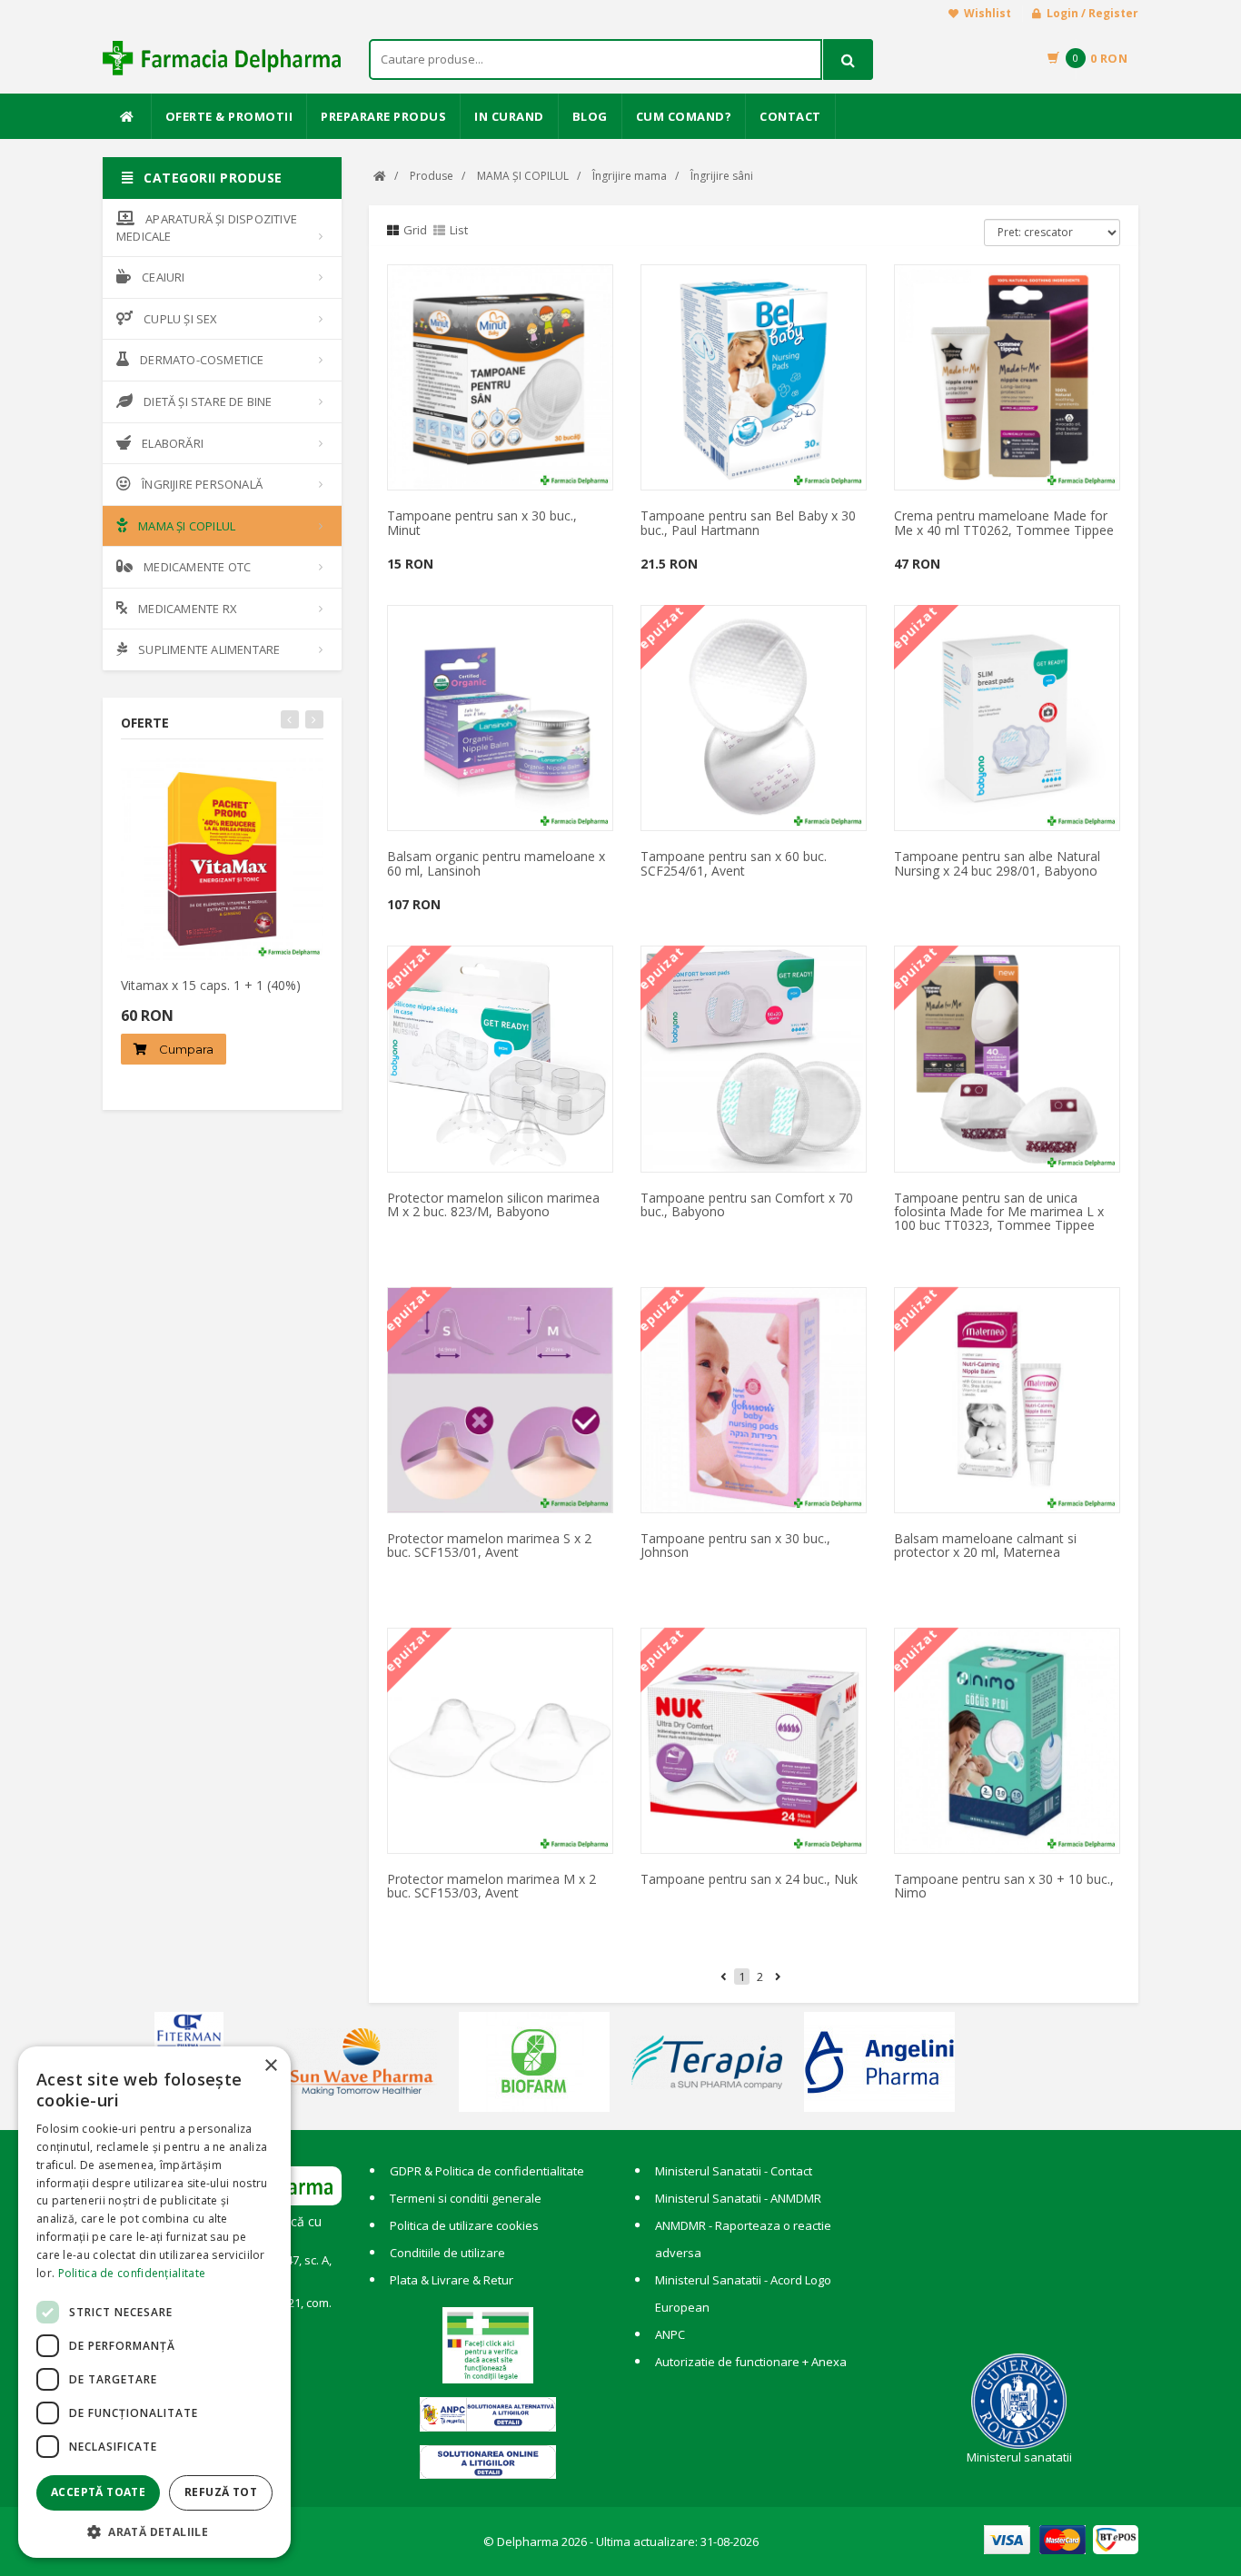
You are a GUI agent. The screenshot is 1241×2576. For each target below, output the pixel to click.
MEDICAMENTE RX (188, 609)
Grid (415, 230)
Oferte (145, 723)
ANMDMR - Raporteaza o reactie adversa (743, 2239)
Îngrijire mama (630, 176)
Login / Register (1092, 13)
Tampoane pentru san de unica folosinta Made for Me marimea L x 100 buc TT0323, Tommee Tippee (999, 1212)
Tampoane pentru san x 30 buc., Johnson (735, 1545)
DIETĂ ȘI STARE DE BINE (208, 401)
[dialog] (154, 2302)
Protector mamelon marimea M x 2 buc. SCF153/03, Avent (491, 1886)
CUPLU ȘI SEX (180, 319)
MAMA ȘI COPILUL (187, 526)
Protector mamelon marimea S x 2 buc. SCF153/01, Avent (489, 1545)
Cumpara (185, 1049)
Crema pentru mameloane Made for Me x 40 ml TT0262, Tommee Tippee (1004, 522)
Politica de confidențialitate (132, 2273)
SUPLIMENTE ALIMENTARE (209, 649)
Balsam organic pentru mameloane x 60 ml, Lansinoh (496, 863)
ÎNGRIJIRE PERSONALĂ (202, 484)
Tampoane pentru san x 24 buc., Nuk (749, 1879)
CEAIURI (163, 277)
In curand (509, 116)
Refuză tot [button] (221, 2492)
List (459, 230)
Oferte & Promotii (229, 116)
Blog (590, 116)
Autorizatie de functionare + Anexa (751, 2362)
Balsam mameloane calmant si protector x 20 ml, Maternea (985, 1545)
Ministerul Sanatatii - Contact (734, 2171)
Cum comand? (684, 116)
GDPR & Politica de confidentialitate (487, 2171)
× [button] (270, 2066)
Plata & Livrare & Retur (452, 2280)
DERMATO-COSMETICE (202, 360)
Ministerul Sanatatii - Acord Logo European (743, 2294)
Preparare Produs (383, 116)
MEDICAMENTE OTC (197, 567)
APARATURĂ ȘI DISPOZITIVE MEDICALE (207, 228)
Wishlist (988, 13)
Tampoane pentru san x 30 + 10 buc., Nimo (1004, 1886)
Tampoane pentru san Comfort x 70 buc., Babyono (747, 1204)
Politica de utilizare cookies (464, 2225)
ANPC (670, 2334)
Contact (790, 116)
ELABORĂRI (173, 443)
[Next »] (778, 1977)
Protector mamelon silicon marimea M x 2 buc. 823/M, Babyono (493, 1204)
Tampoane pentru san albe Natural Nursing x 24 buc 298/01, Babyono (997, 863)
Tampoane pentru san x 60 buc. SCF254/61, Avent (734, 863)
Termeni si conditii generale (466, 2198)
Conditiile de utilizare (447, 2253)
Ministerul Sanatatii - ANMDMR (738, 2198)
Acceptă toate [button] (98, 2492)
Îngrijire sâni (722, 176)
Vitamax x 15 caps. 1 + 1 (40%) (211, 985)
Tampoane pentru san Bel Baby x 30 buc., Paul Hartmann (748, 522)
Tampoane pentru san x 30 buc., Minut (482, 522)
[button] (154, 2531)
